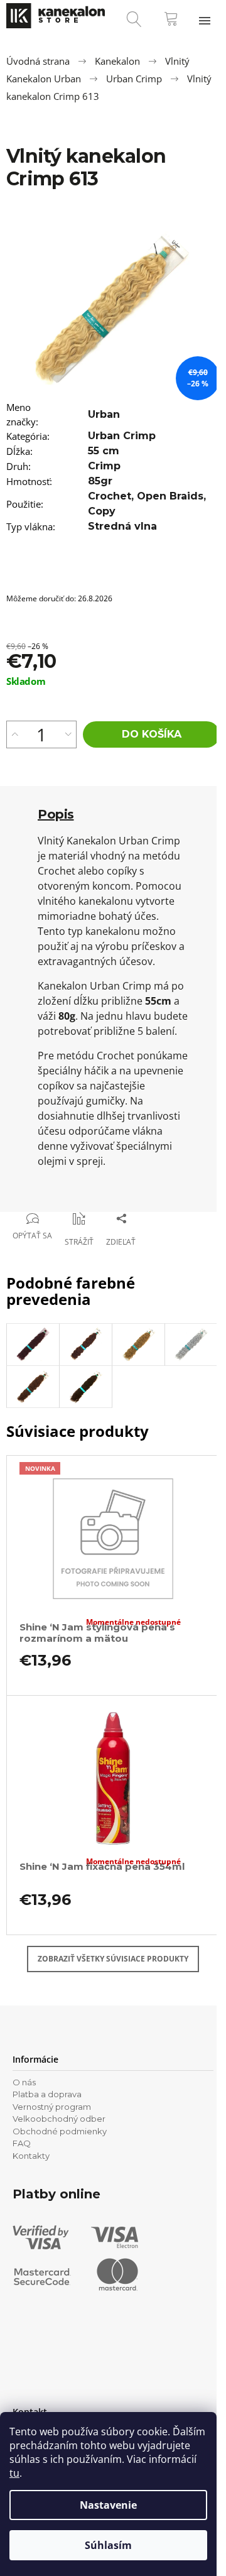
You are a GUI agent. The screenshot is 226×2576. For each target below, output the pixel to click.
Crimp (104, 466)
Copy (102, 511)
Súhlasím (108, 2545)
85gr (100, 481)
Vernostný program (52, 2107)
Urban (104, 414)
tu (14, 2473)
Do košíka (152, 734)
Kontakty (31, 2156)
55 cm (104, 451)
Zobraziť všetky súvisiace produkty (113, 1959)
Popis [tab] (56, 814)
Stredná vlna (122, 526)
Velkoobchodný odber (59, 2119)
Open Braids (170, 496)
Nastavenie (108, 2505)
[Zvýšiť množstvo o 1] (15, 734)
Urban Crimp (122, 436)
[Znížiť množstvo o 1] (68, 734)
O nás (24, 2082)
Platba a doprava (47, 2094)
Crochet (110, 496)
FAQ (22, 2143)
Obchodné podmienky (60, 2131)
